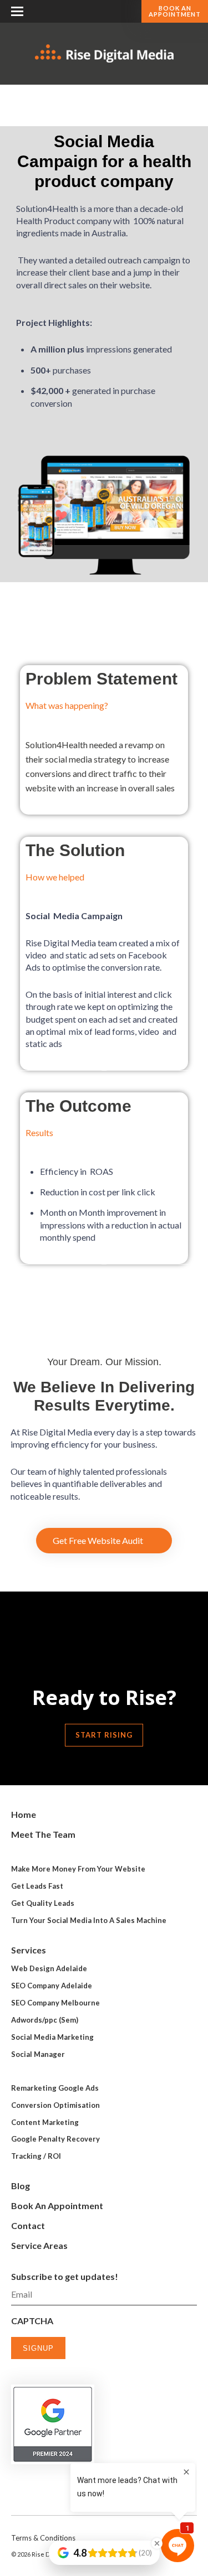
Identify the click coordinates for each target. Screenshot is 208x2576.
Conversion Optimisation (55, 2105)
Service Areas (39, 2245)
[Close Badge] (157, 2543)
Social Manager (38, 2054)
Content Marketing (45, 2122)
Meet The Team (43, 1834)
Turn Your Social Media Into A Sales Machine (89, 1920)
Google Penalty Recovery (55, 2139)
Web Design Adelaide (49, 1968)
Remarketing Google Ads (55, 2088)
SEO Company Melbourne (55, 2003)
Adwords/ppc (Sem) (45, 2020)
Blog (21, 2186)
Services (29, 1950)
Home (24, 1814)
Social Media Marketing (52, 2037)
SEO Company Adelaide (52, 1986)
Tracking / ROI (36, 2156)
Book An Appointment (175, 11)
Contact (28, 2225)
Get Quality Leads (43, 1903)
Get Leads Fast (37, 1886)
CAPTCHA (32, 2321)
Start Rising (104, 1735)
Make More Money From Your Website (78, 1869)
